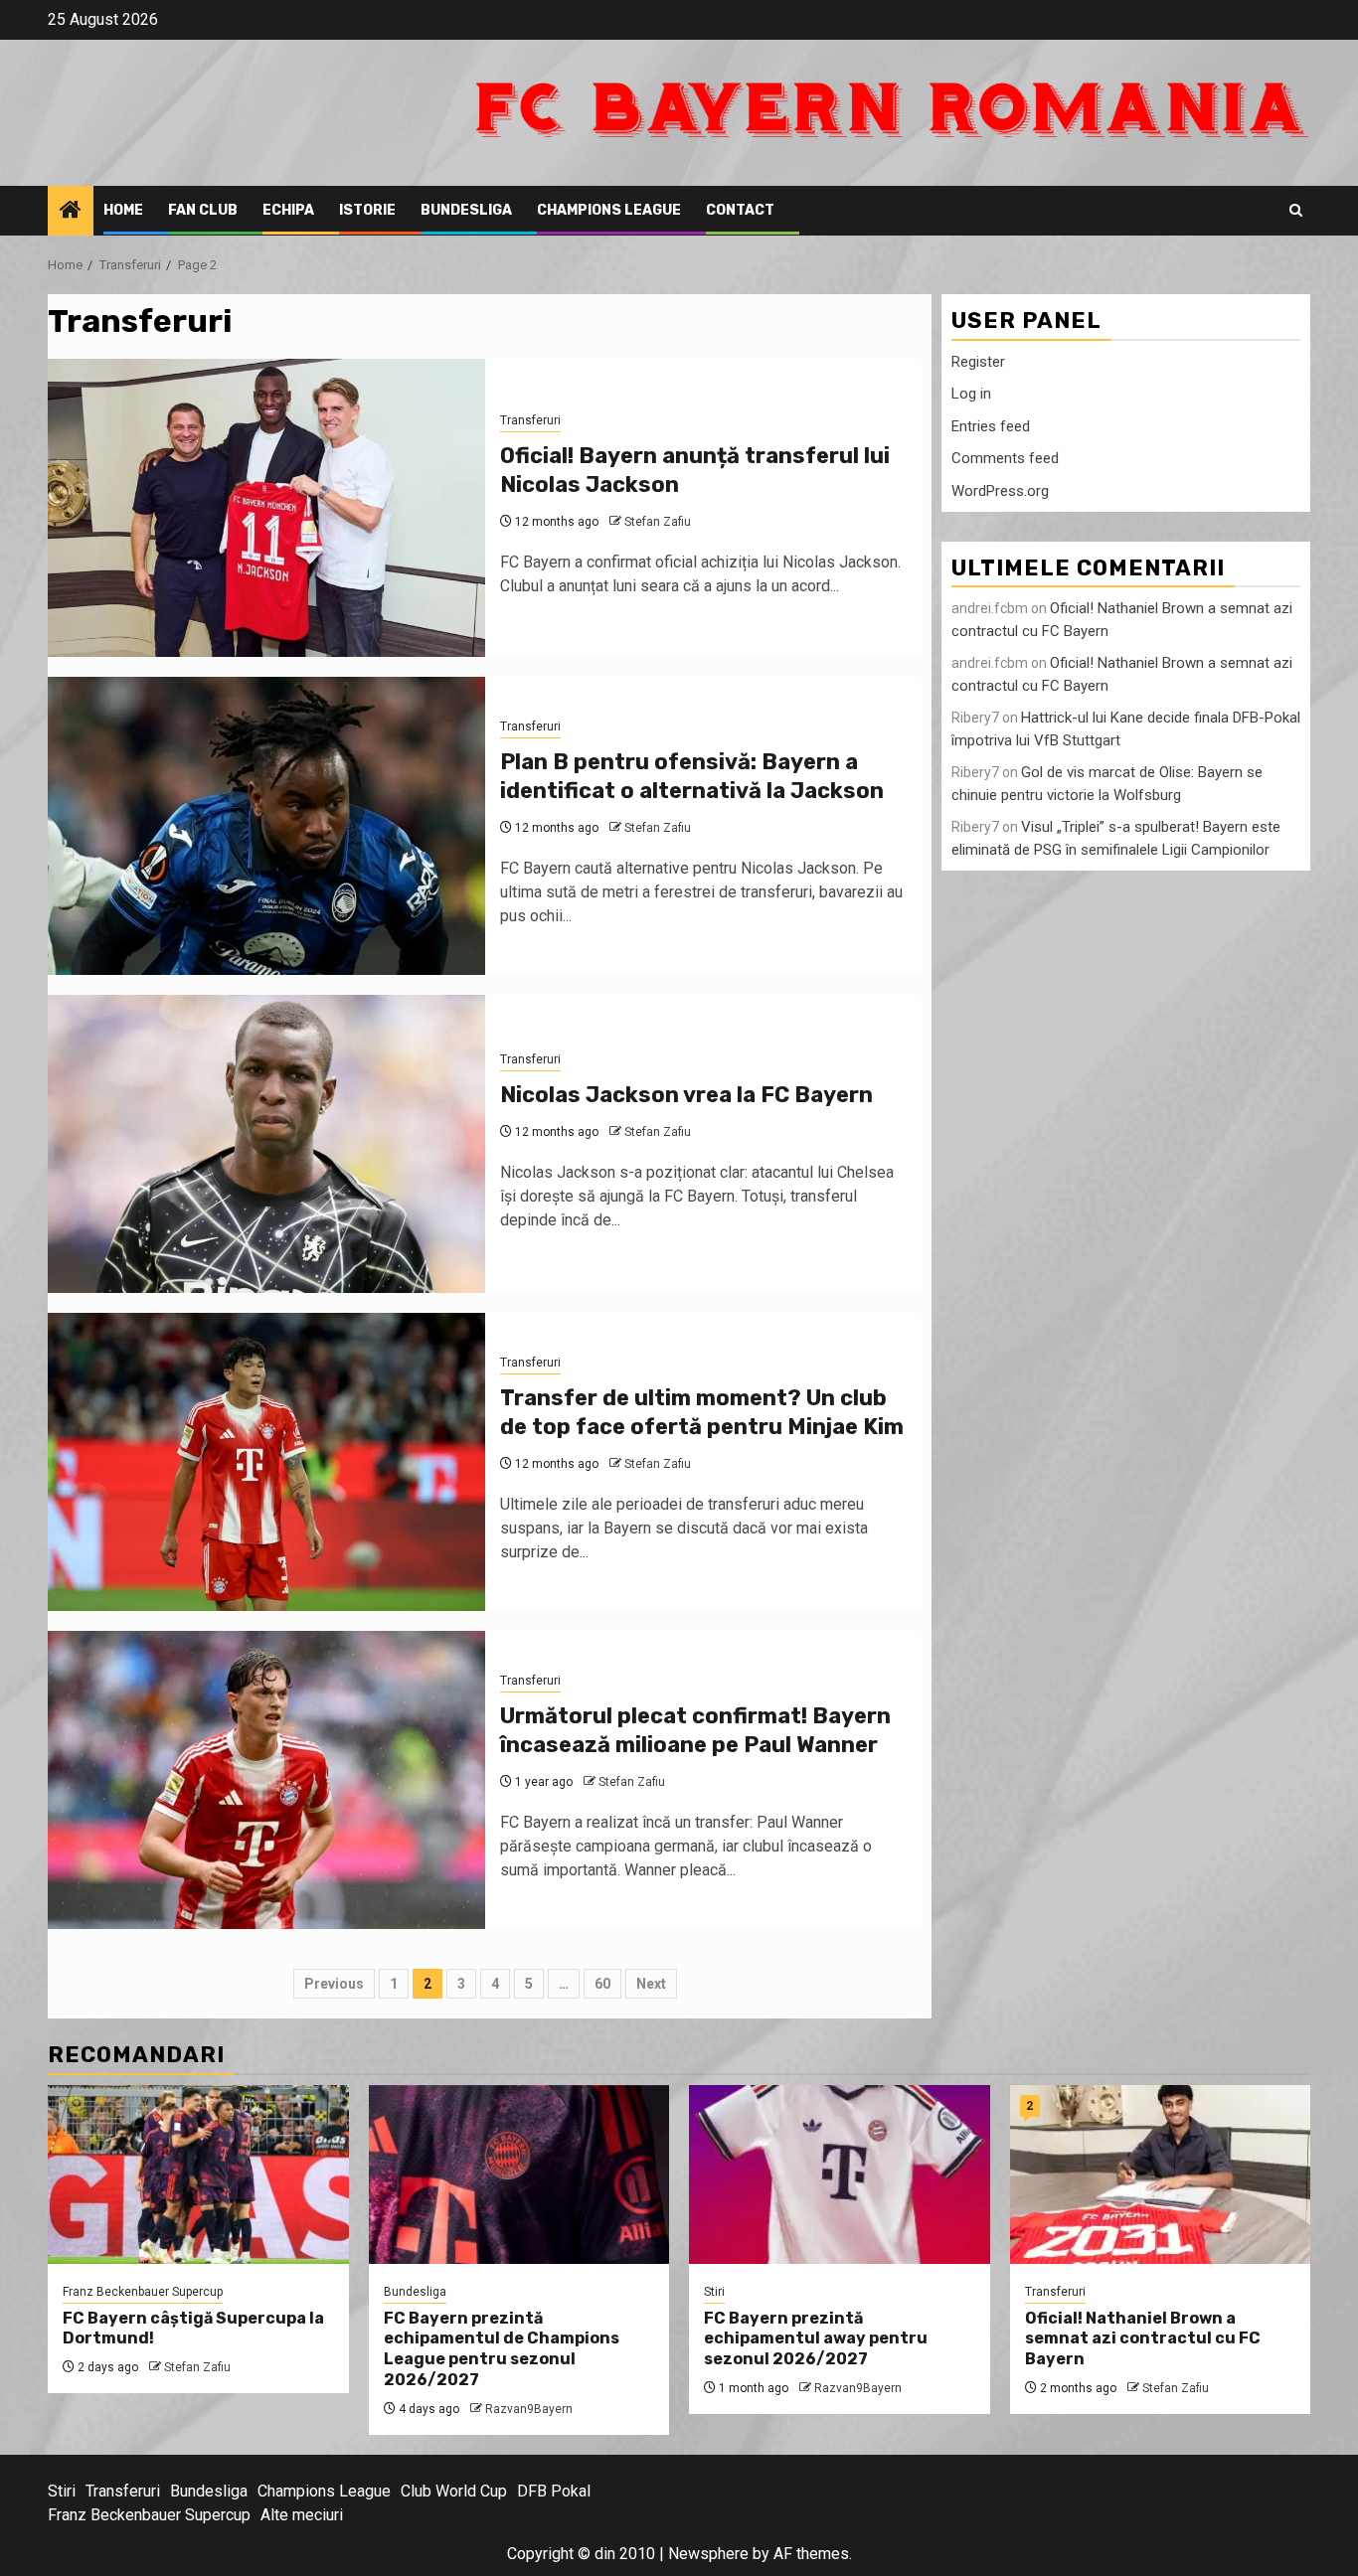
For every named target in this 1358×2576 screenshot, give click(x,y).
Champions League (609, 210)
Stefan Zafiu (658, 522)
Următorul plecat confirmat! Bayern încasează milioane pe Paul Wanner (695, 1730)
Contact (740, 210)
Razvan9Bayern (529, 2409)
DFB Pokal (554, 2491)
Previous (334, 1984)
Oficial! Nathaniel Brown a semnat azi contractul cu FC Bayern (1143, 2339)
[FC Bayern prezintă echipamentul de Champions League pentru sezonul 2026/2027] (519, 2174)
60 (602, 1984)
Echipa (288, 210)
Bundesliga (466, 210)
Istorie (367, 210)
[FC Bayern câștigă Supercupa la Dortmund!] (198, 2174)
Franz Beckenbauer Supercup (143, 2292)
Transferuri (530, 420)
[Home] (71, 212)
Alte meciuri (302, 2515)
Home (123, 210)
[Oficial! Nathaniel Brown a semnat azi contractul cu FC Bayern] (1161, 2174)
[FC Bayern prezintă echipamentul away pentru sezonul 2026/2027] (840, 2174)
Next (651, 1984)
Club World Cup (454, 2491)
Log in (971, 394)
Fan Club (203, 210)
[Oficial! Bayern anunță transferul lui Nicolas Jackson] (266, 508)
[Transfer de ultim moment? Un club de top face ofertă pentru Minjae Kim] (266, 1462)
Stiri (714, 2292)
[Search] (1296, 210)
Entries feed (991, 425)
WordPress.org (1000, 490)
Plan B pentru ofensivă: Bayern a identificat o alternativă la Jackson (692, 776)
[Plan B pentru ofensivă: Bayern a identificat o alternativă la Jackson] (266, 826)
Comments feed (1005, 458)
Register (978, 361)
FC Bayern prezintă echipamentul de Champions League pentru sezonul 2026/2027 (502, 2349)
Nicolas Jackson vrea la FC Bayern (686, 1095)
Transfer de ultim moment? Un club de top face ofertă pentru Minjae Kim (702, 1412)
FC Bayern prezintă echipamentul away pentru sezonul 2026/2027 (816, 2339)
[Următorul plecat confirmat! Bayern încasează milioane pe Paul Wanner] (266, 1780)
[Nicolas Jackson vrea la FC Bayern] (266, 1144)
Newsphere (708, 2554)
